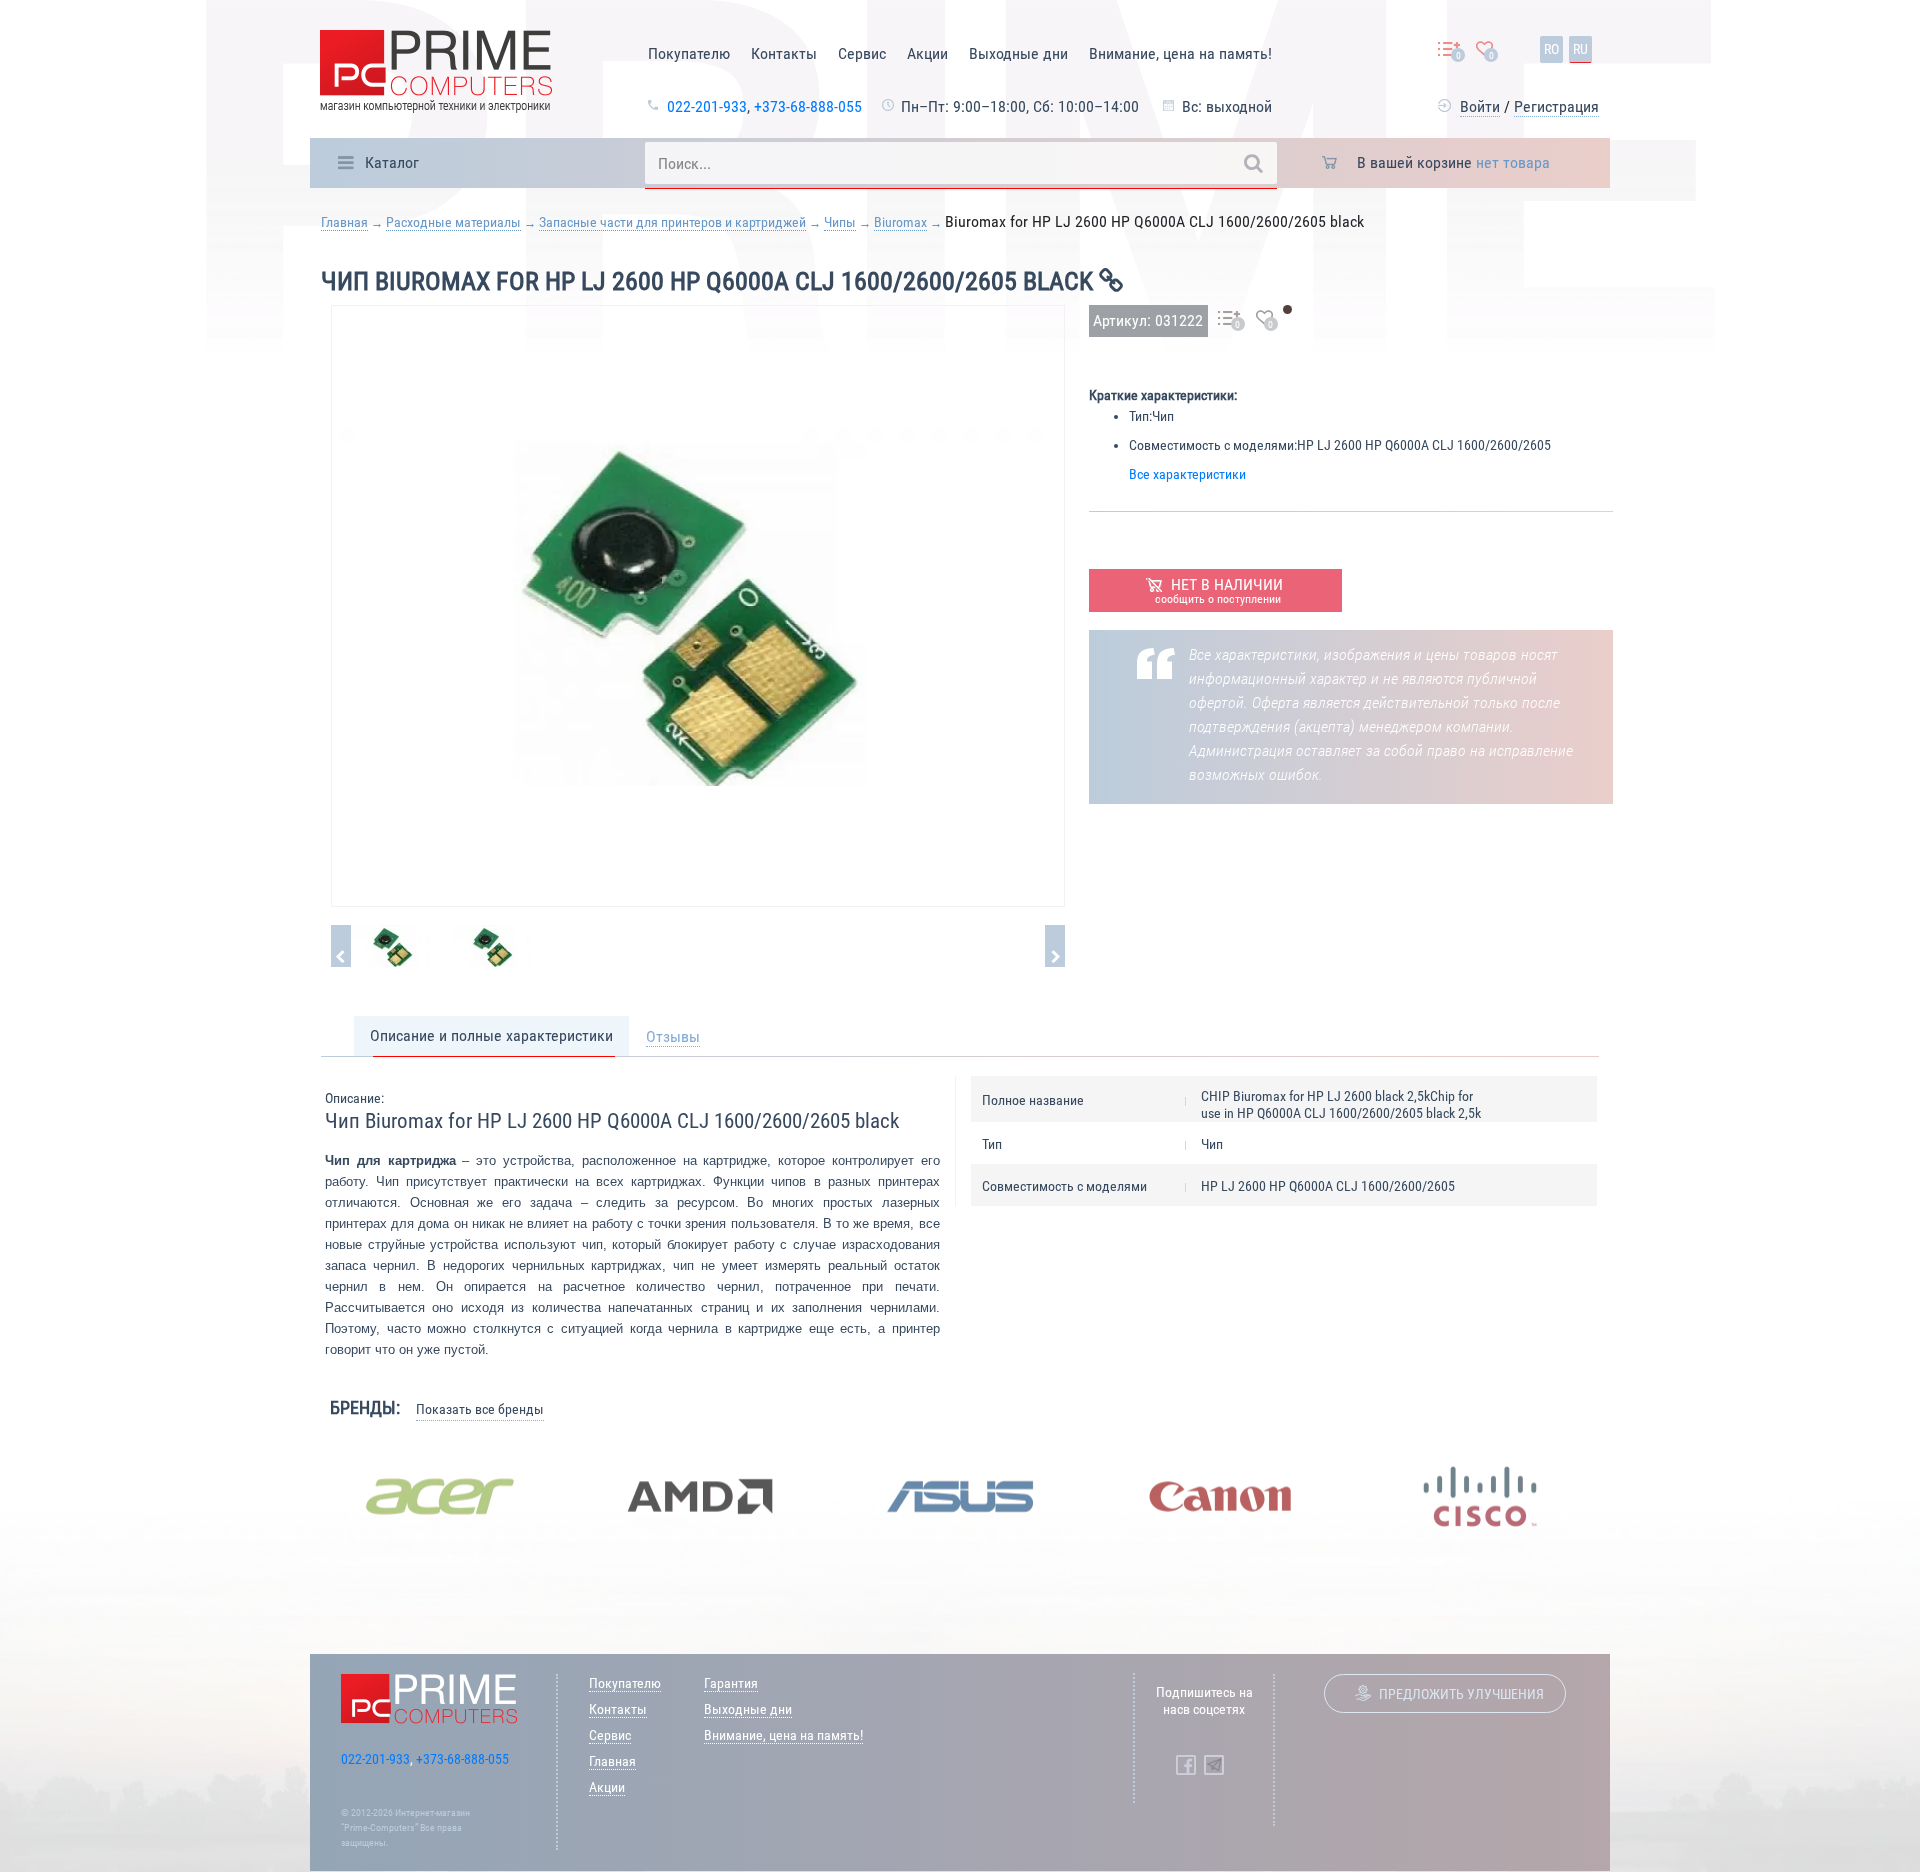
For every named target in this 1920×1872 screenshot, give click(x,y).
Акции (927, 53)
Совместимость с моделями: (1213, 445)
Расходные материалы (453, 222)
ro (1551, 49)
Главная (344, 222)
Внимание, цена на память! (1180, 53)
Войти (1480, 106)
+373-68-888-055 (808, 106)
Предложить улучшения (1461, 1694)
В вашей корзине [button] (1453, 162)
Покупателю (689, 53)
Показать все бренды (480, 1409)
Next (1625, 1496)
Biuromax (900, 222)
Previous (295, 1496)
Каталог (392, 162)
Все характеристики (1187, 474)
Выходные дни (1018, 53)
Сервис (862, 53)
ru (1580, 49)
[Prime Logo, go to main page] (436, 74)
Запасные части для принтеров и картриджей (672, 222)
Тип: (1140, 416)
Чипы (840, 222)
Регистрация (1556, 106)
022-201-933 (707, 106)
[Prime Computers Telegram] (1214, 1765)
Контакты (784, 53)
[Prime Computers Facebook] (1186, 1765)
